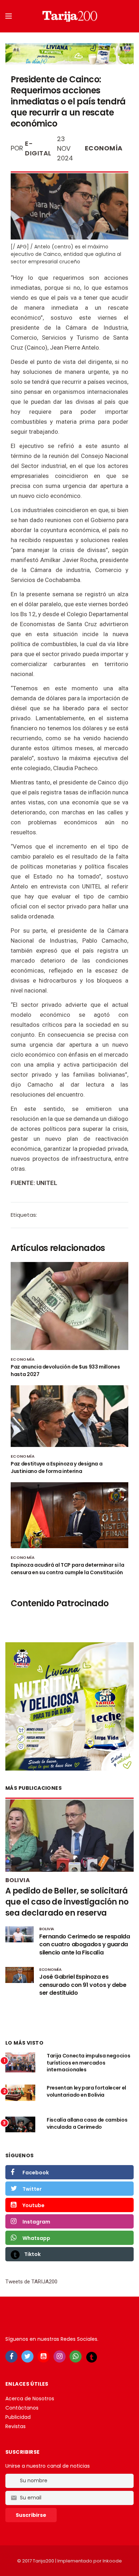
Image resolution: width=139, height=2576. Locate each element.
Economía (104, 148)
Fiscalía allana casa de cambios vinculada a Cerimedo (87, 2123)
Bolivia (18, 1880)
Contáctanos (22, 2408)
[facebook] (11, 2356)
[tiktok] (92, 2357)
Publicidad (18, 2417)
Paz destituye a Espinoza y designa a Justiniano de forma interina (56, 1467)
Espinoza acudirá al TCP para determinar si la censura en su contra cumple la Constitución (67, 1569)
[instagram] (60, 2356)
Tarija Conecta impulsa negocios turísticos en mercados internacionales (88, 2063)
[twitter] (27, 2356)
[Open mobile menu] (9, 16)
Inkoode (112, 2561)
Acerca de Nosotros (30, 2399)
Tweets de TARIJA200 (31, 2282)
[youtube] (43, 2356)
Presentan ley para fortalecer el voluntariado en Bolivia (86, 2091)
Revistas (16, 2426)
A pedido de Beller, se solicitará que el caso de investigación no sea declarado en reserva (67, 1902)
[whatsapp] (76, 2356)
